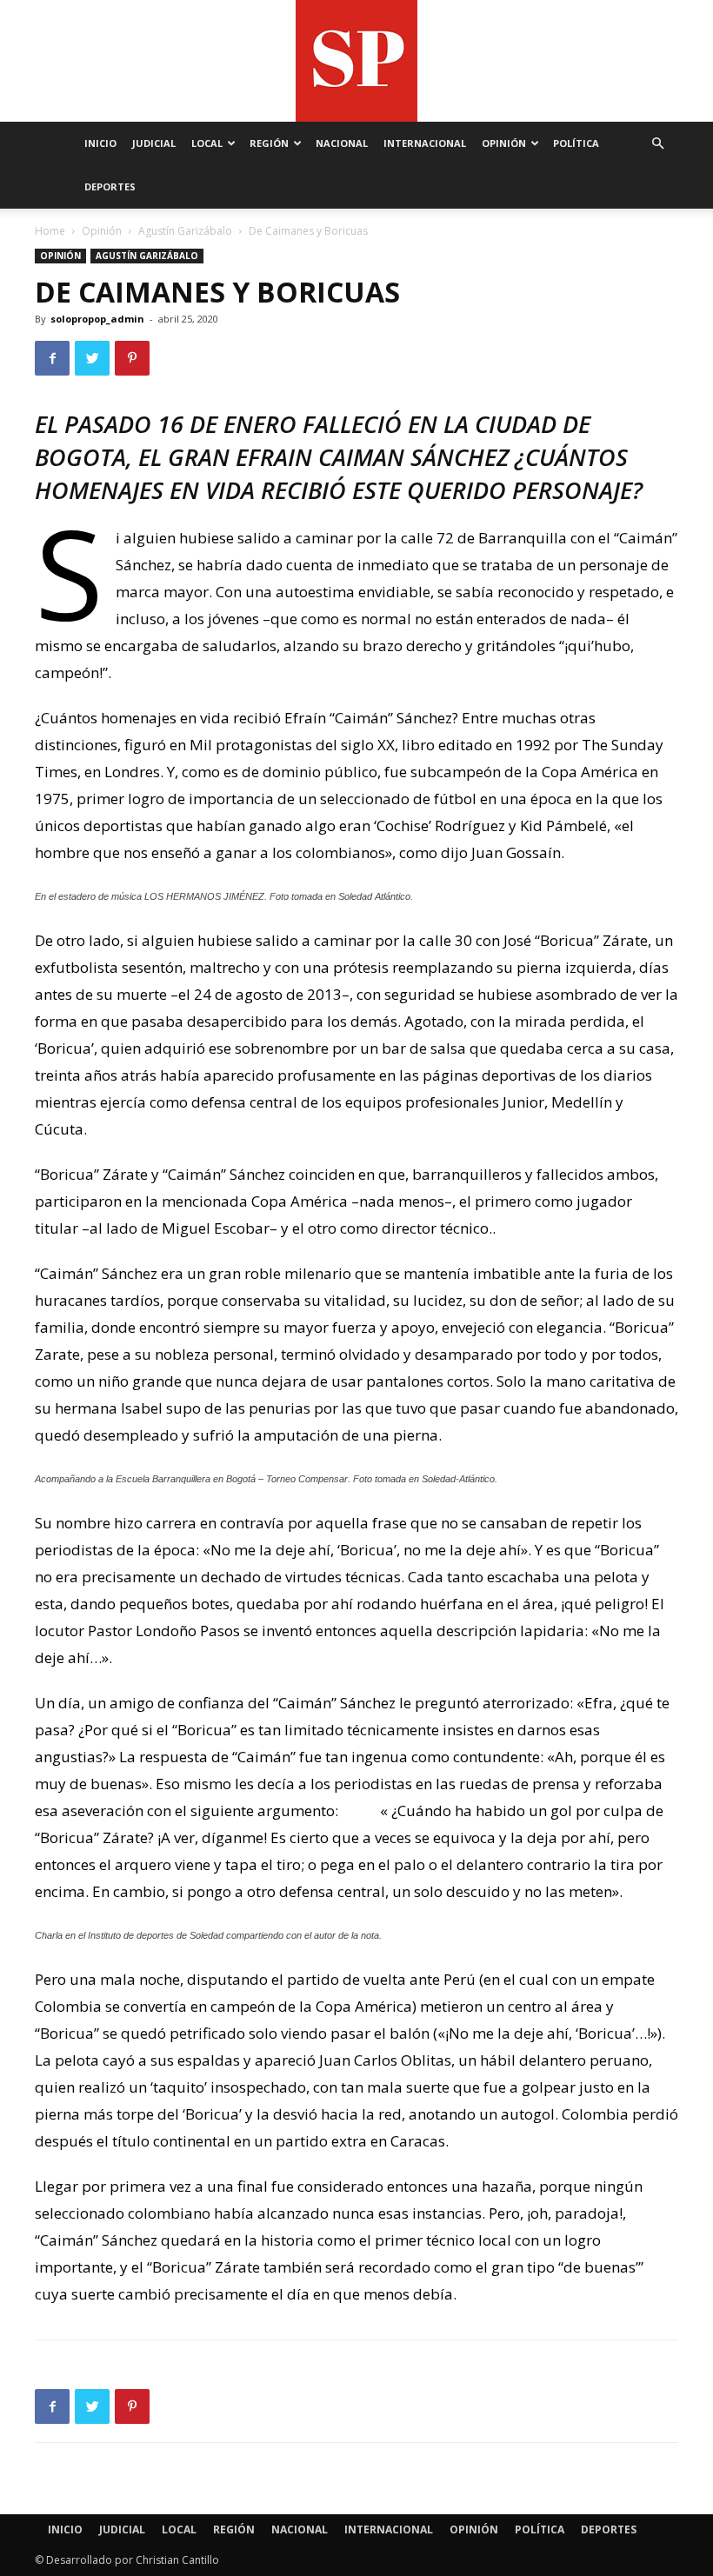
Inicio (100, 143)
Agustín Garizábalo (185, 231)
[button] (657, 144)
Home (50, 231)
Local (207, 143)
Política (576, 143)
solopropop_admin (97, 319)
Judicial (154, 143)
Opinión (504, 143)
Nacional (342, 143)
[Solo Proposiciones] (356, 61)
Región (269, 143)
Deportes (110, 186)
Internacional (425, 143)
